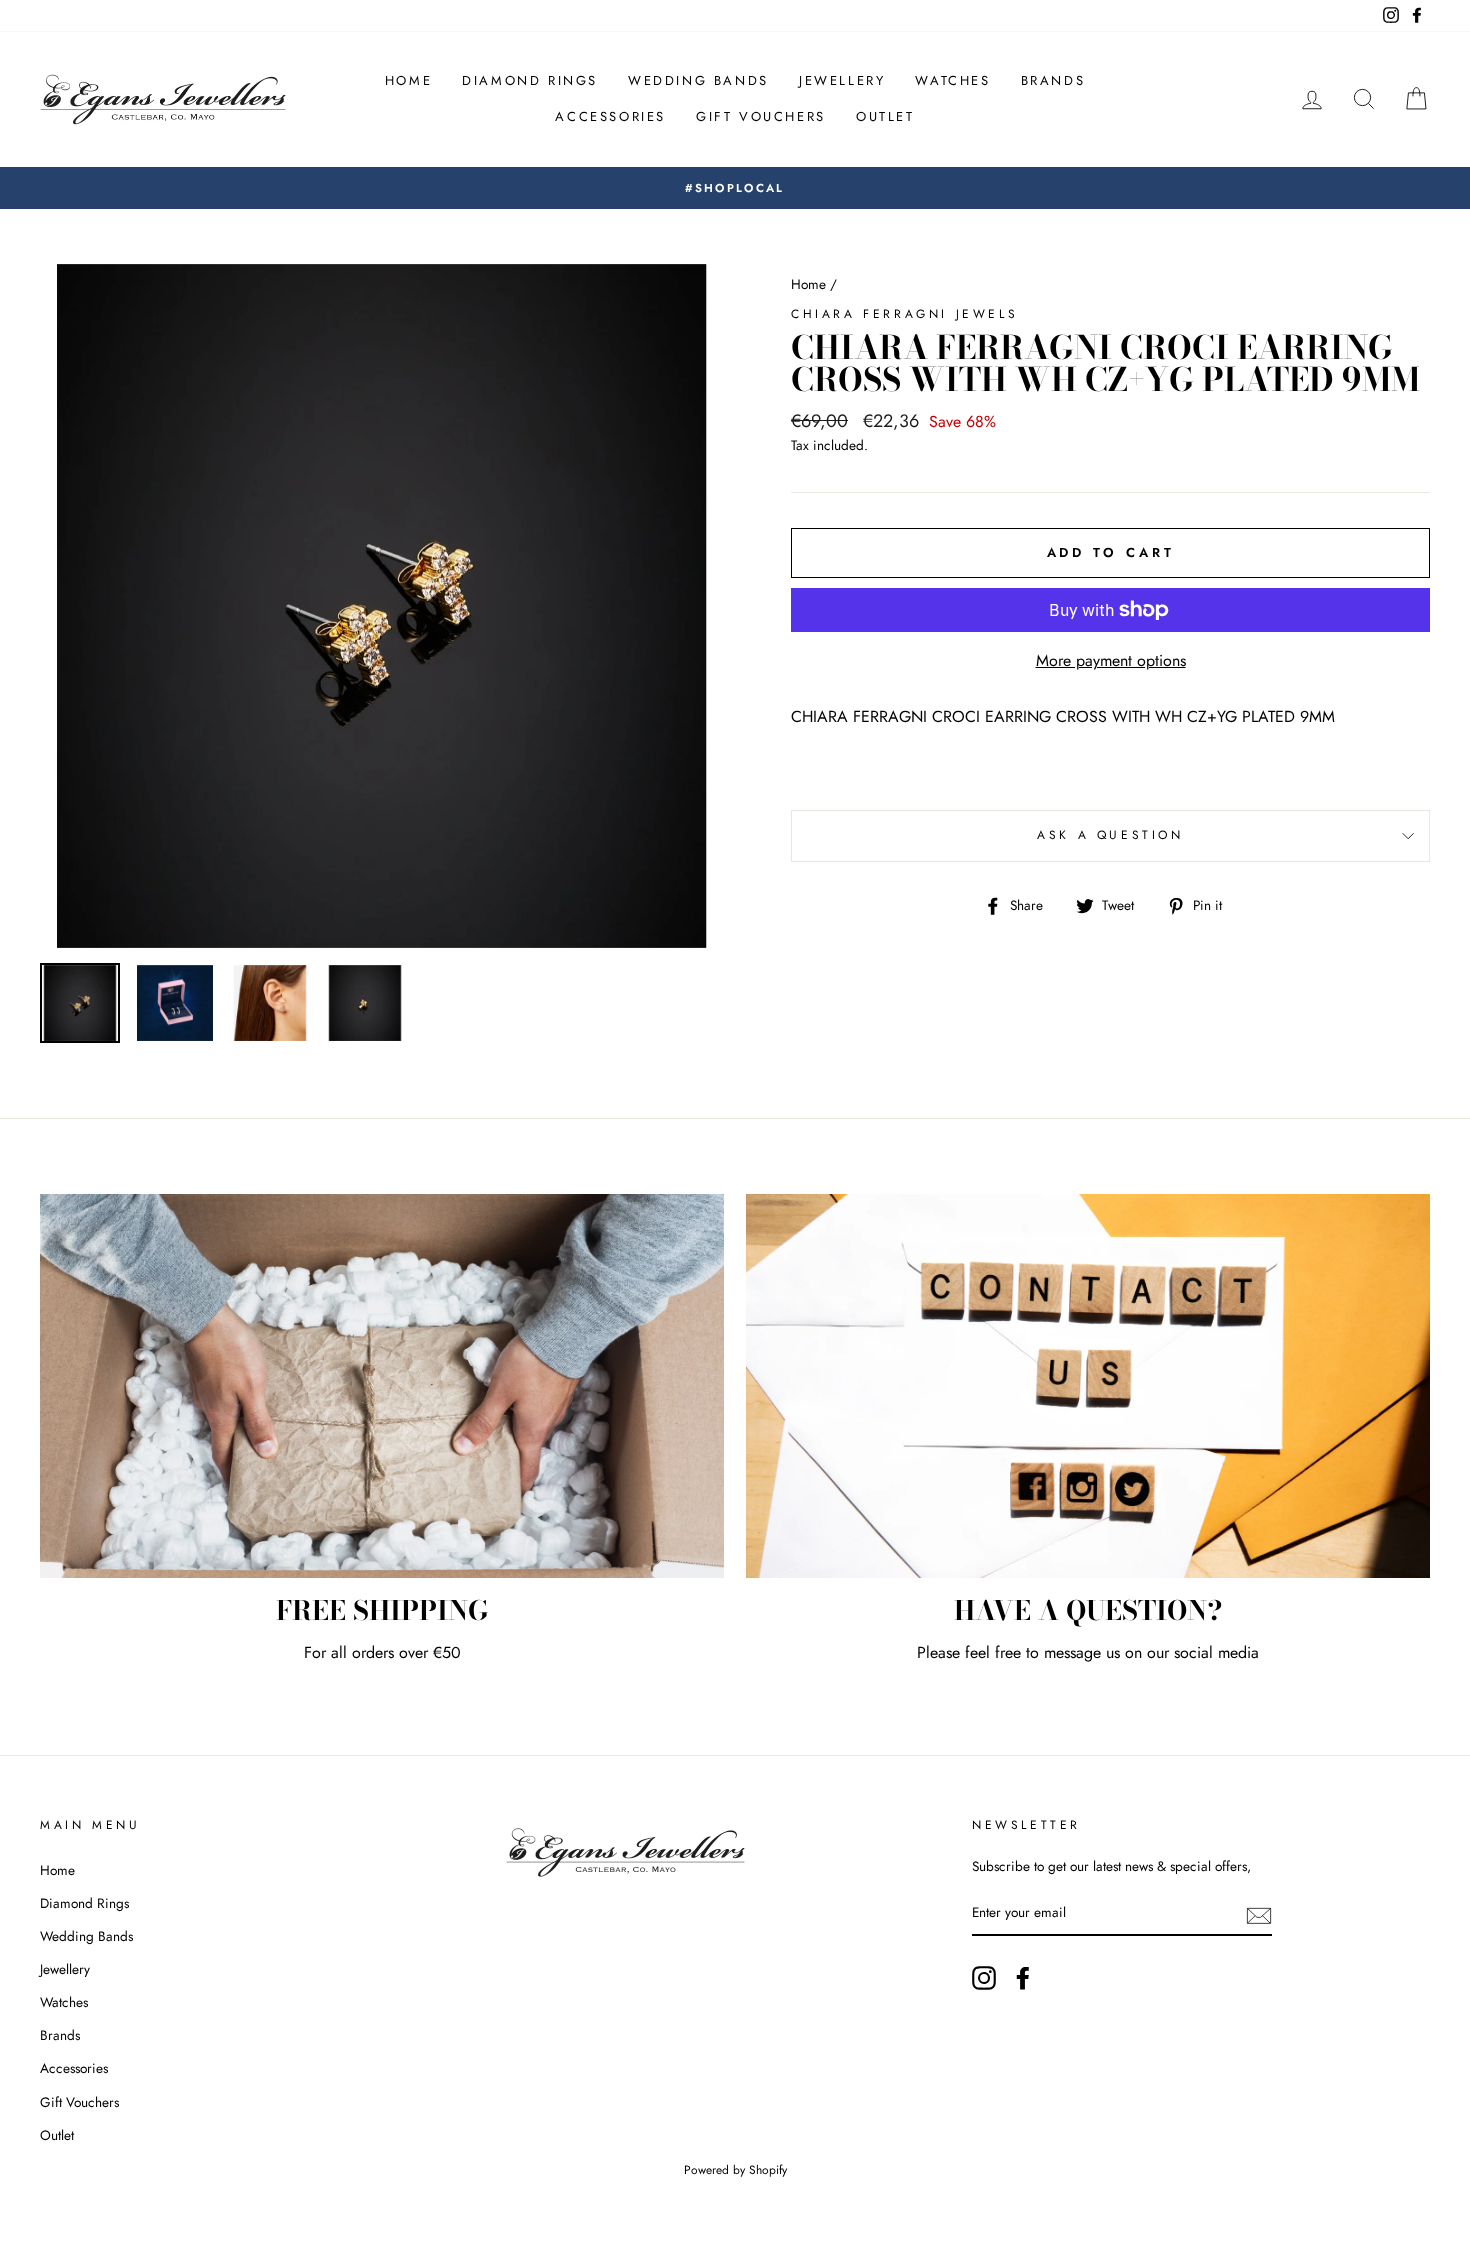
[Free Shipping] (382, 1386)
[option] (735, 188)
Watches (952, 80)
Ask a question (1110, 835)
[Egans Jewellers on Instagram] (984, 1978)
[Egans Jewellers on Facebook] (1023, 1978)
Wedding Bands (698, 80)
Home (408, 80)
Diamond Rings (530, 80)
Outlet (885, 116)
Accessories (610, 116)
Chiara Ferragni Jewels (904, 314)
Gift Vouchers (761, 116)
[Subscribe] (1259, 1914)
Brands (1053, 80)
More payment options (1111, 660)
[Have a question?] (1088, 1386)
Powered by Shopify (735, 2170)
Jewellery (842, 80)
